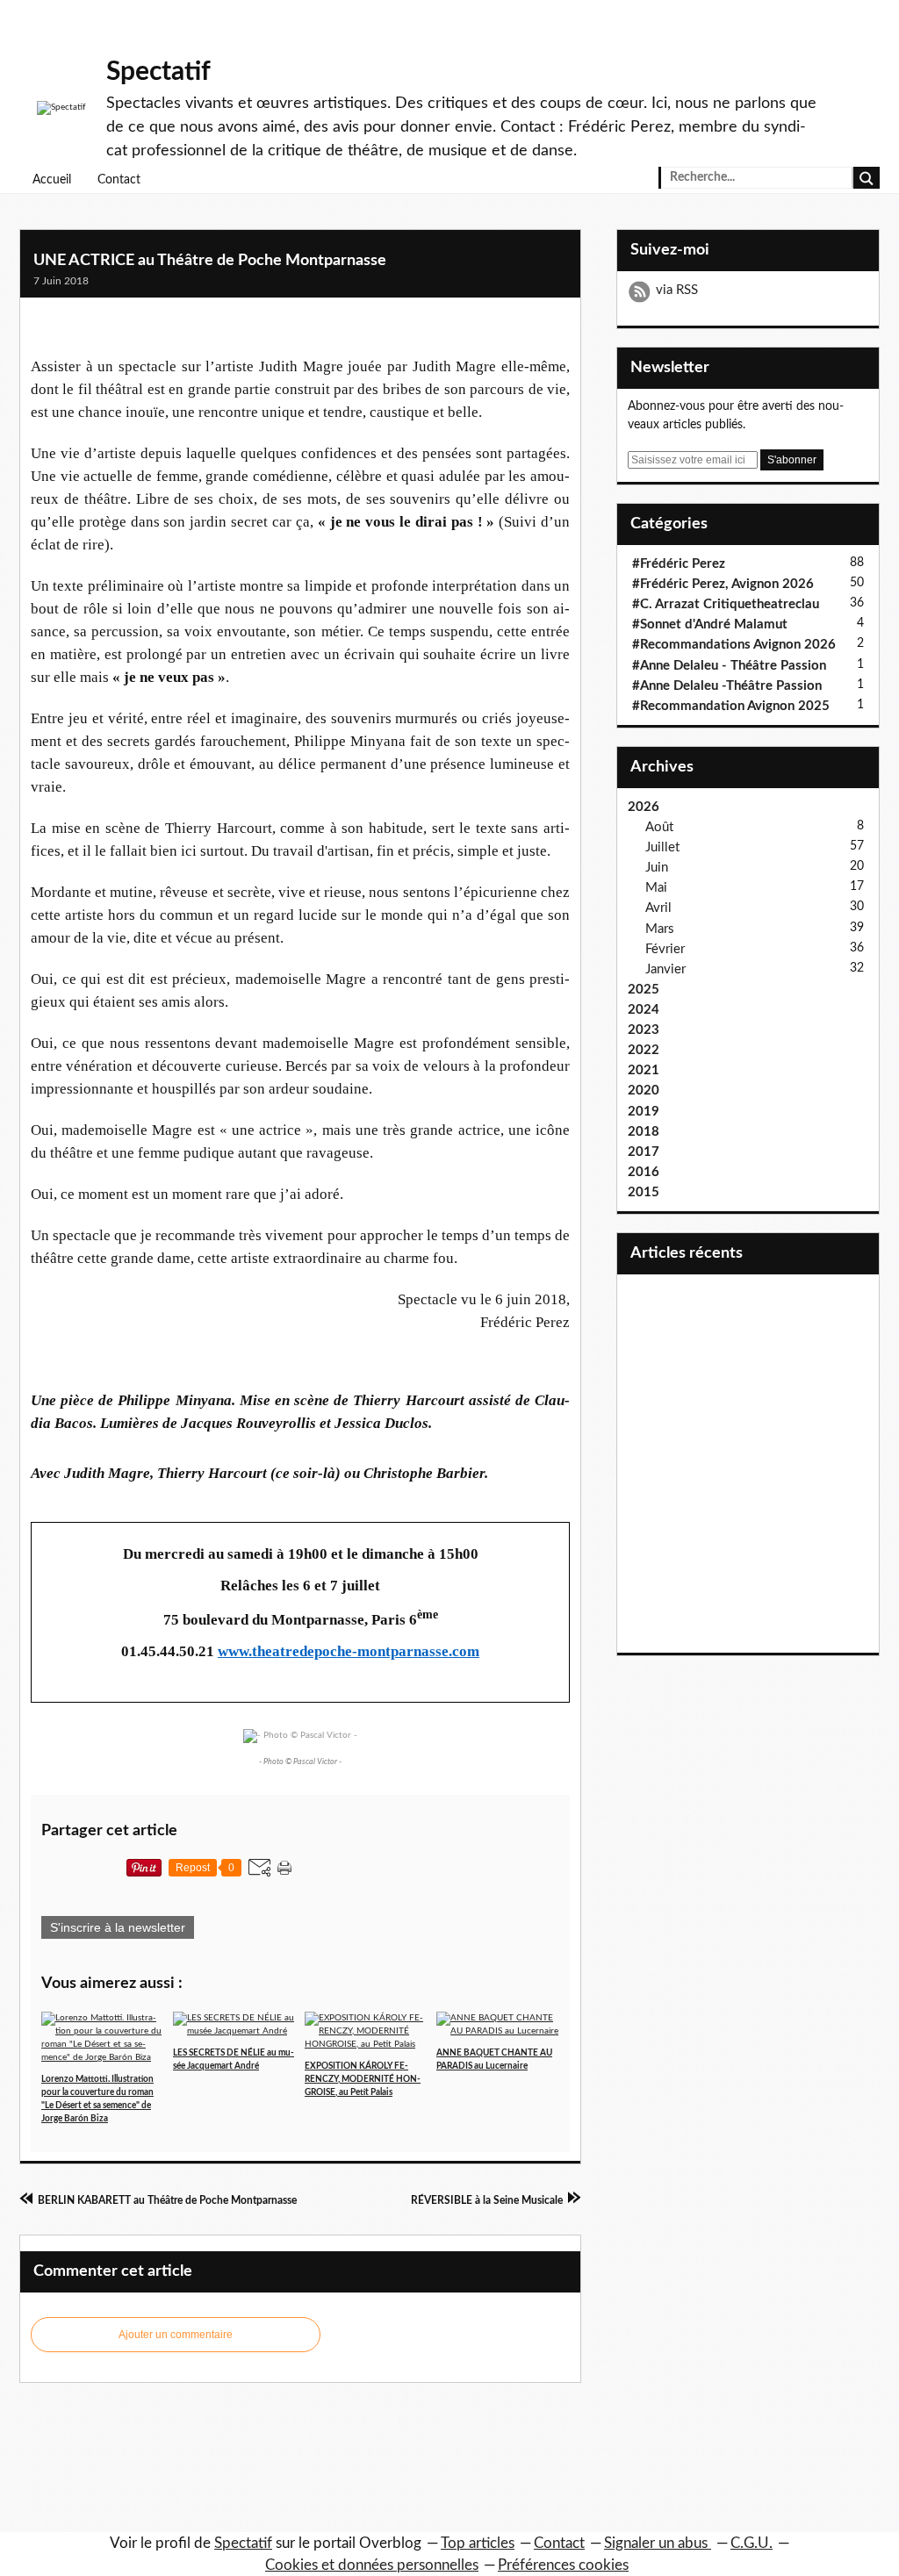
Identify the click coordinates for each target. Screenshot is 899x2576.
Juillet (662, 847)
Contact (119, 180)
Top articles (478, 2543)
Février (665, 949)
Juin (657, 868)
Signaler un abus (658, 2543)
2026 (644, 807)
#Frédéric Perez (679, 564)
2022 (644, 1050)
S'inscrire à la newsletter (118, 1927)
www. (235, 1651)
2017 (644, 1152)
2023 (644, 1030)
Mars (660, 929)
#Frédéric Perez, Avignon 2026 (723, 584)
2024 (644, 1010)
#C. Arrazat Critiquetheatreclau (726, 604)
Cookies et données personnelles (372, 2565)
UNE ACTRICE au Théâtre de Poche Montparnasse (210, 261)
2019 (644, 1112)
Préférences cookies (563, 2565)
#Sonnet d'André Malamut (710, 624)
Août (659, 827)
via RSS (677, 290)
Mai (656, 888)
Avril (658, 908)
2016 (644, 1172)
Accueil (52, 180)
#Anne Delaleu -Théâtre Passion (727, 686)
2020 (644, 1091)
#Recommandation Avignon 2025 (731, 706)
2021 (644, 1070)
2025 (644, 990)
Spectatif (158, 72)
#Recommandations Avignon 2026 (734, 645)
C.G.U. (752, 2543)
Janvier (665, 969)
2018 (644, 1132)
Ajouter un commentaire (176, 2335)
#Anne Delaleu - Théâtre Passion (729, 666)
